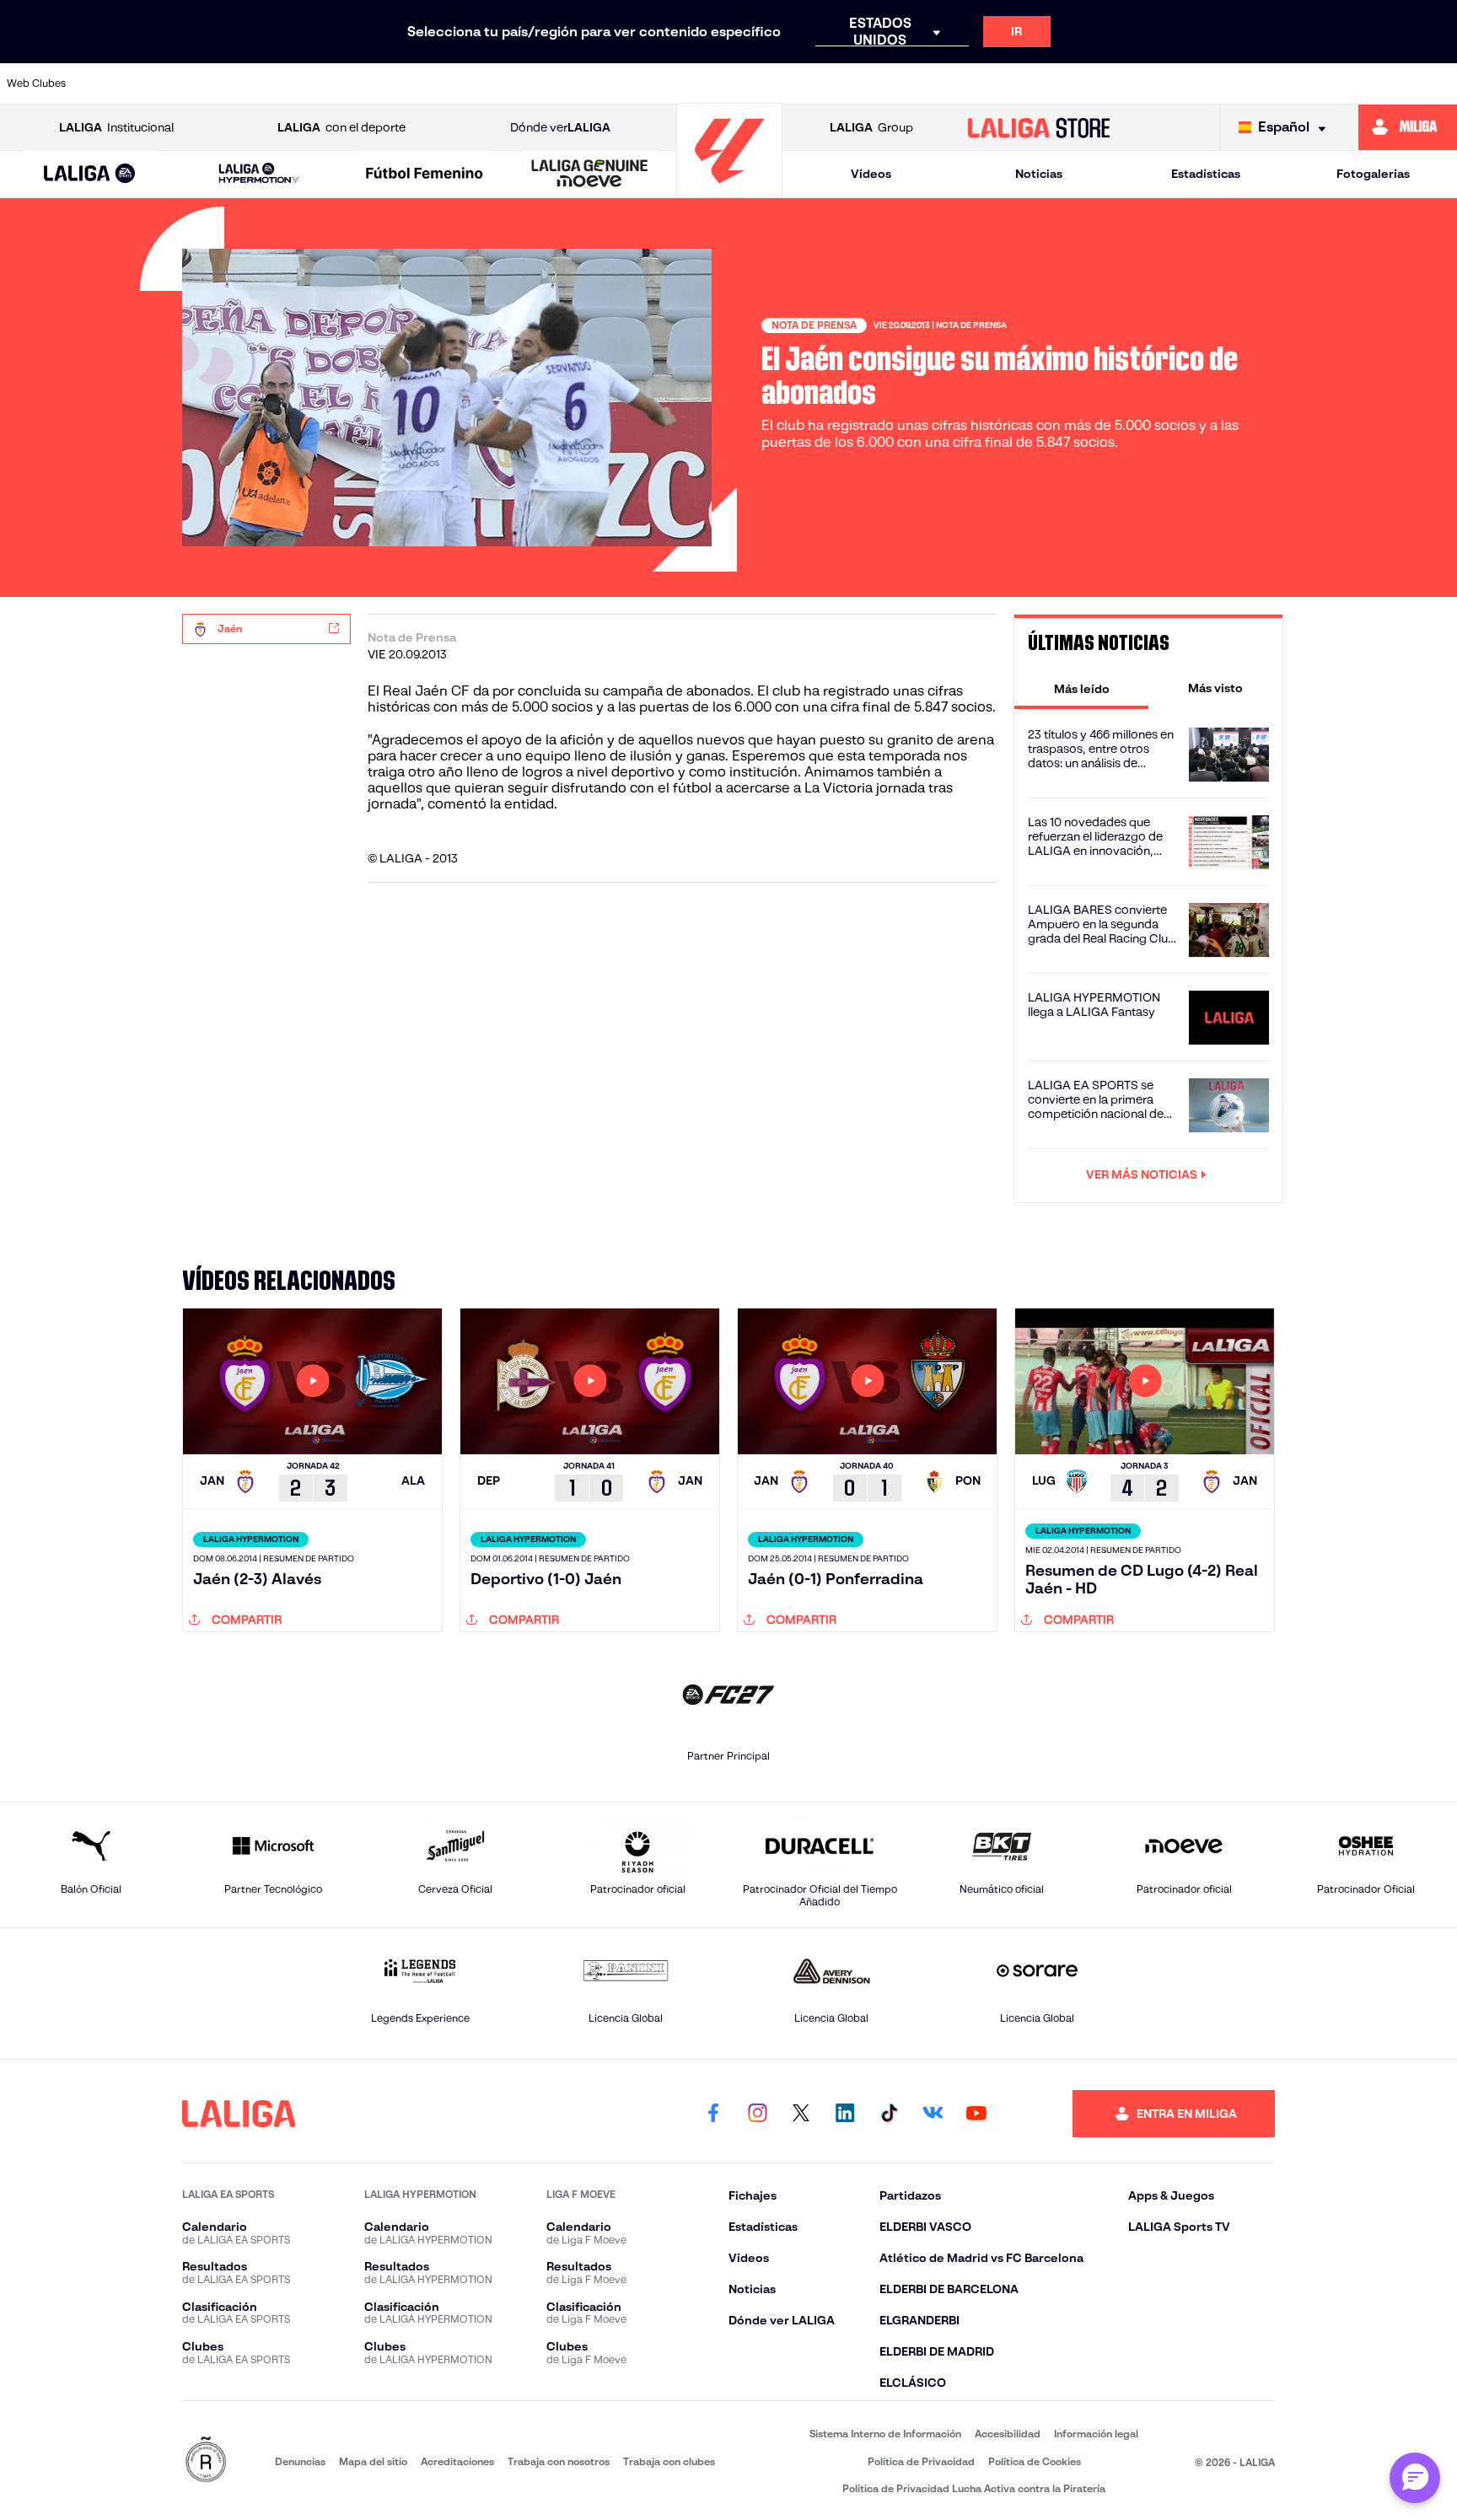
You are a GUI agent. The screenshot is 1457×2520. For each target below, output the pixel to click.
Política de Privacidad (921, 2461)
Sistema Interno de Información (885, 2434)
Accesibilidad (1008, 2434)
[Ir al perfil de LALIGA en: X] (801, 2114)
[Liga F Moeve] (425, 175)
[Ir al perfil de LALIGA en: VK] (933, 2114)
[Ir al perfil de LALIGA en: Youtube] (976, 2114)
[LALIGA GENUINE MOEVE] (590, 175)
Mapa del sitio (373, 2461)
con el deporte (341, 127)
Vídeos (871, 174)
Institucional (116, 127)
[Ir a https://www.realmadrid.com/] (1161, 83)
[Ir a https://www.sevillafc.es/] (1299, 83)
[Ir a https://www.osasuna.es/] (261, 83)
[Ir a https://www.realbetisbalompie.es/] (1092, 83)
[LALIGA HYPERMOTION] (258, 174)
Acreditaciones (457, 2461)
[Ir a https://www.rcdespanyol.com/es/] (1022, 83)
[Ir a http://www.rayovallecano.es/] (884, 83)
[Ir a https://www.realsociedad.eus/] (1230, 83)
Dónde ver (560, 127)
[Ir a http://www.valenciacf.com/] (1368, 83)
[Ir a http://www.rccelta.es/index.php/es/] (330, 83)
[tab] (1081, 688)
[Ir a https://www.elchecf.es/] (469, 83)
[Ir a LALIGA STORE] (1039, 127)
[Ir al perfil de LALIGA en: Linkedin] (845, 2114)
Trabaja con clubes (669, 2461)
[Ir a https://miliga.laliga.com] (1408, 127)
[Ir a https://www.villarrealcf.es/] (1438, 83)
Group (871, 127)
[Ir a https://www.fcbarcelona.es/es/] (538, 83)
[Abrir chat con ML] (1415, 2478)
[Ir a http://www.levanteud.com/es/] (676, 83)
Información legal (1096, 2434)
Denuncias (300, 2461)
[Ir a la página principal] (729, 190)
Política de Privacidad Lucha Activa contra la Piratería (974, 2488)
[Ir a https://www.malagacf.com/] (745, 83)
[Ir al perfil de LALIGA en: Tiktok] (889, 2114)
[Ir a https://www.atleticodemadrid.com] (191, 83)
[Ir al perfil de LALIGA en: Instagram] (757, 2114)
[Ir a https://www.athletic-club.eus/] (122, 83)
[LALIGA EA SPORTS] (90, 175)
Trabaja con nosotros (559, 2461)
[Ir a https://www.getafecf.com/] (607, 83)
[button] (90, 174)
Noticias (1039, 174)
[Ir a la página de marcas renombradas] (206, 2461)
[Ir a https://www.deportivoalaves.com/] (400, 83)
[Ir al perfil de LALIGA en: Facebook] (713, 2114)
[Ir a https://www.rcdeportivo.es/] (953, 83)
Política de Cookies (1035, 2461)
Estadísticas (1206, 174)
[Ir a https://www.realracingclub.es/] (815, 83)
